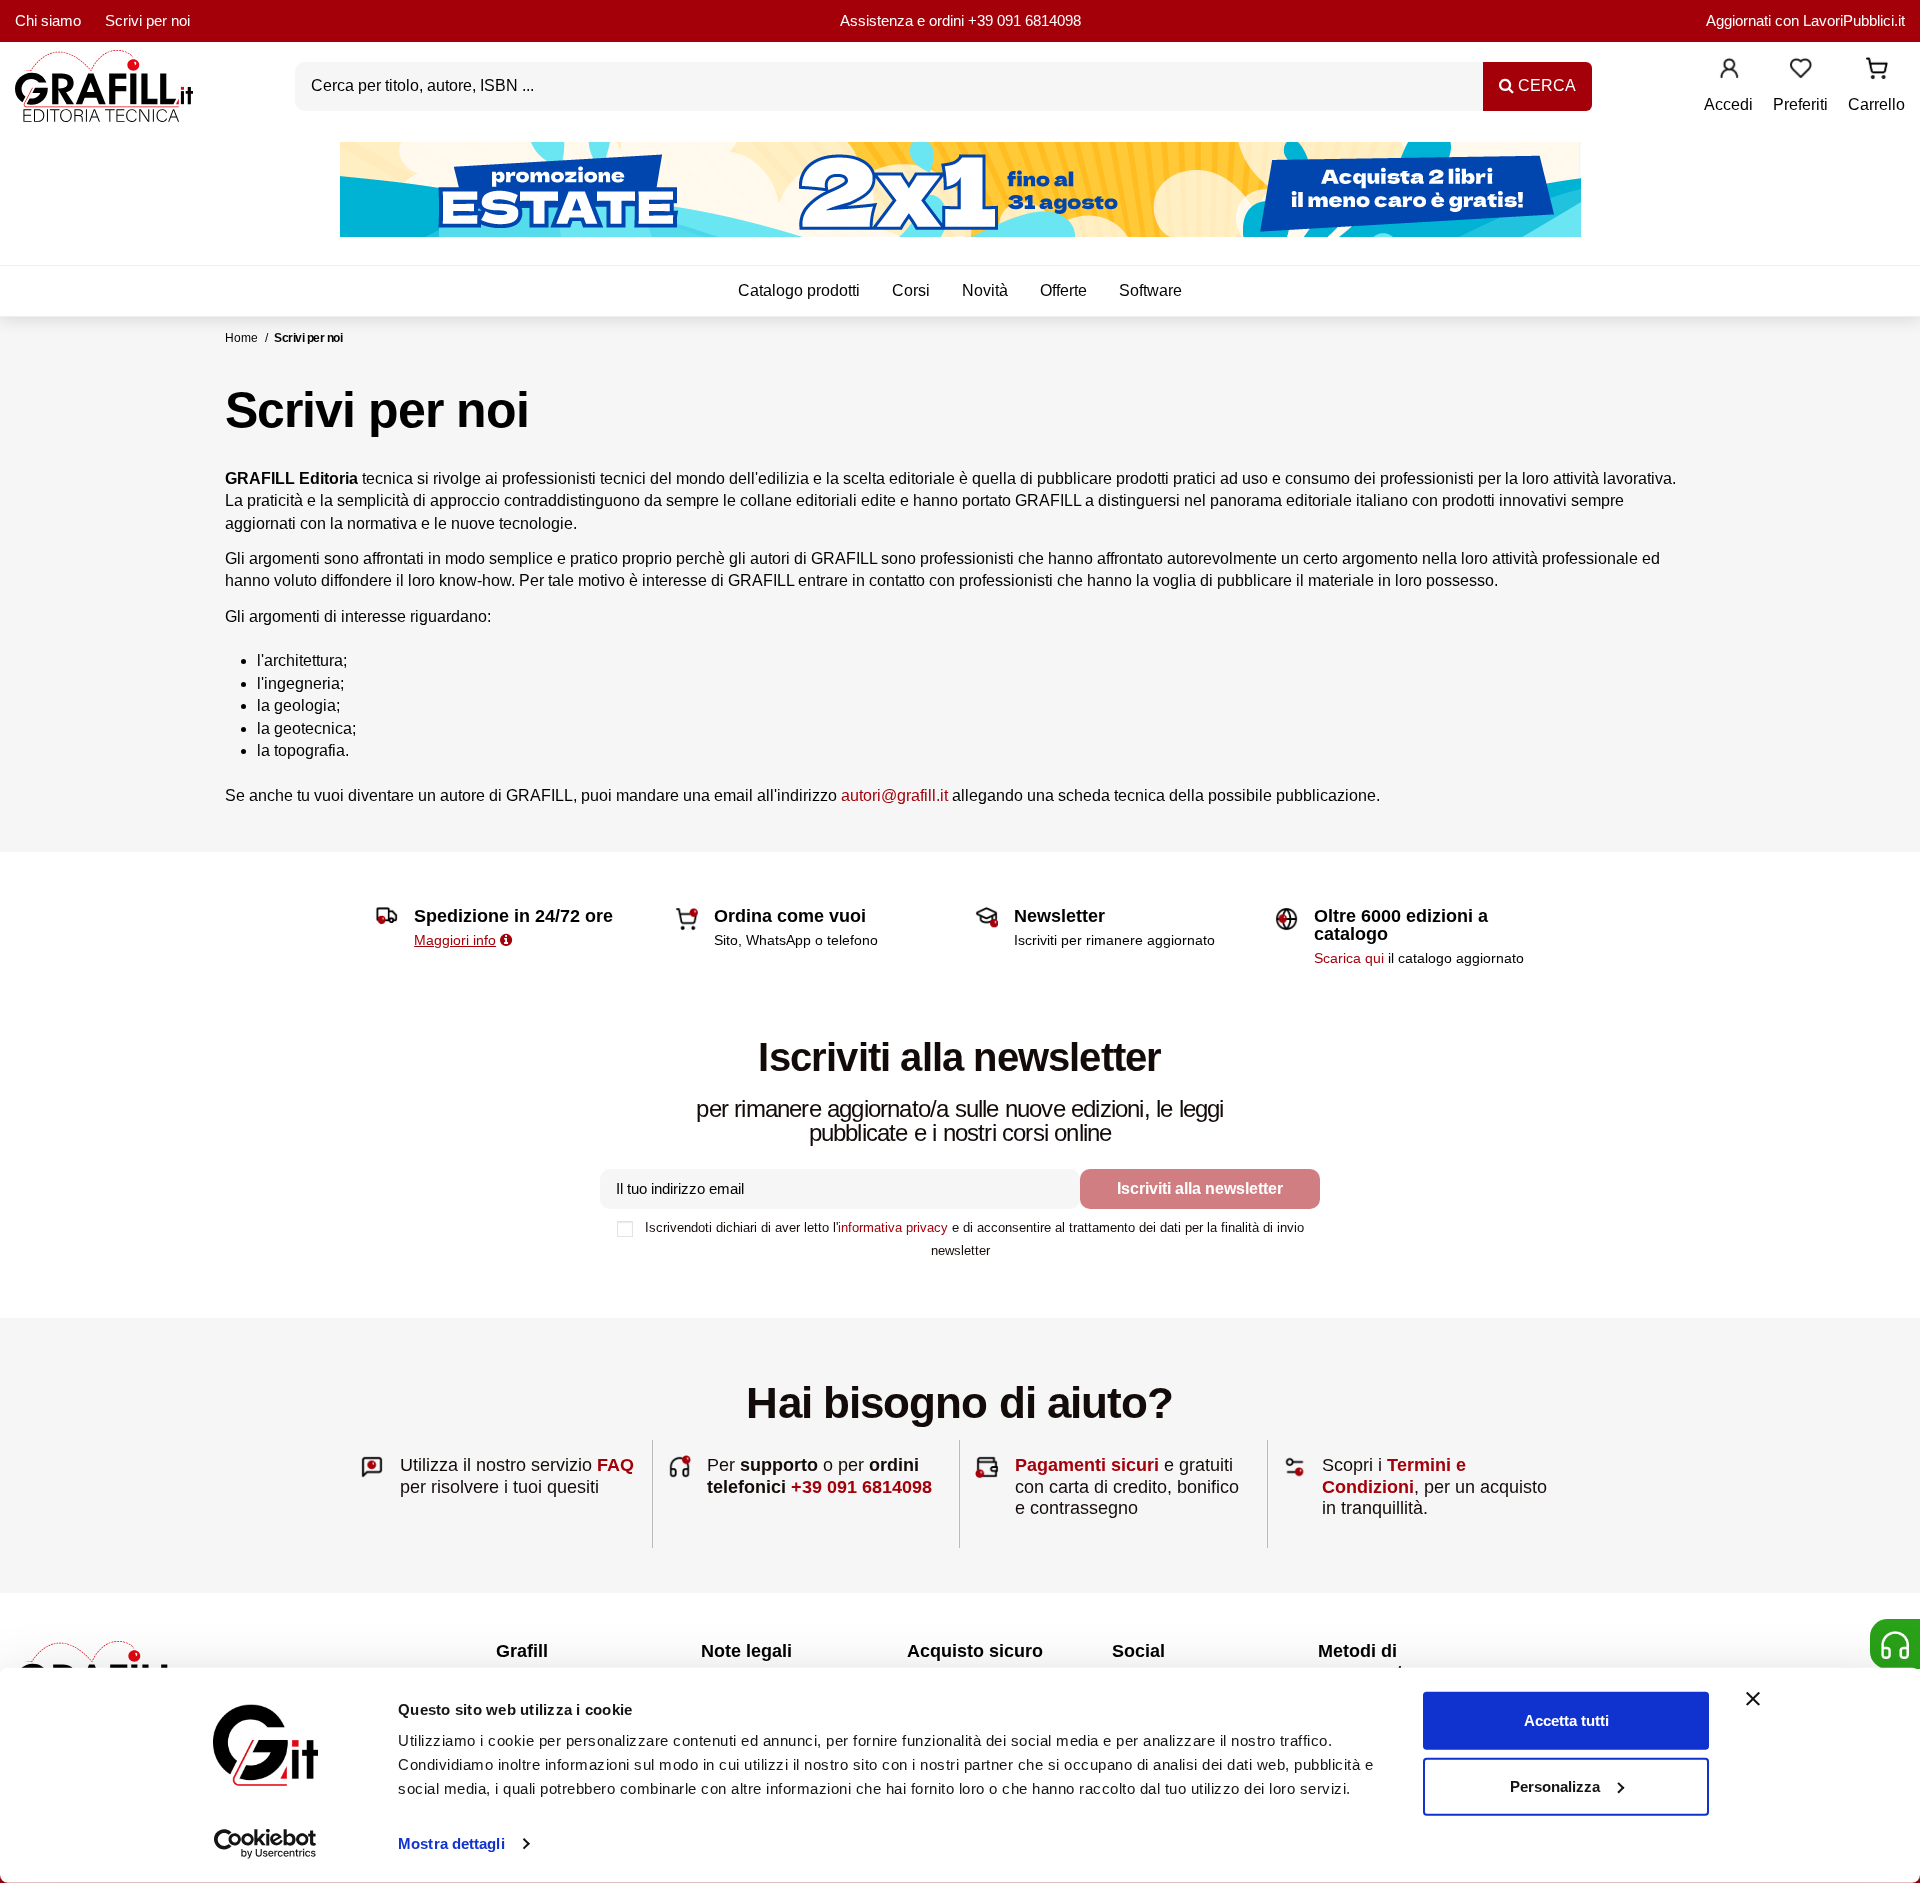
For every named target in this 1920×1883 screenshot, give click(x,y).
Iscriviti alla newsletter (1200, 1188)
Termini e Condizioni (1394, 1476)
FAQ (615, 1465)
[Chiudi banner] (1753, 1699)
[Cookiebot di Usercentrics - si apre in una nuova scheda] (265, 1844)
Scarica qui (1349, 958)
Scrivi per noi (147, 20)
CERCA (1545, 85)
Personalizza (1555, 1785)
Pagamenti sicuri (1087, 1465)
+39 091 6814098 (1024, 20)
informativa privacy (893, 1227)
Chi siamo (48, 20)
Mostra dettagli (451, 1843)
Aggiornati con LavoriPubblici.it (1805, 20)
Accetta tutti (1566, 1720)
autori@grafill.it (894, 795)
